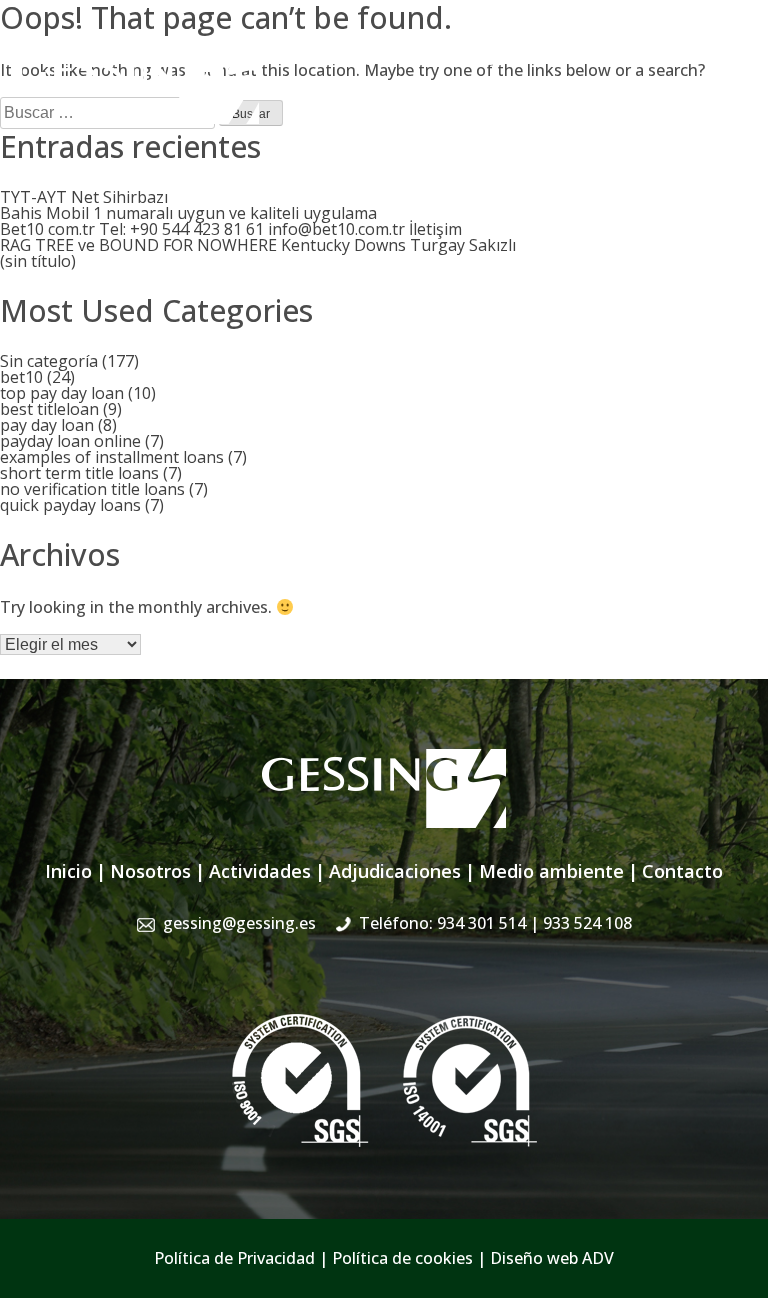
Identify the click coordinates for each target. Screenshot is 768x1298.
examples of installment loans (112, 457)
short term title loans (79, 473)
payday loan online (70, 441)
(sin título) (38, 261)
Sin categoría (49, 361)
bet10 (21, 377)
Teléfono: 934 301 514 (495, 923)
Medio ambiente (551, 871)
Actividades (260, 871)
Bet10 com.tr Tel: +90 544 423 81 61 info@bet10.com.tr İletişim (231, 229)
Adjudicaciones (395, 871)
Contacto (682, 871)
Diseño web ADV (552, 1258)
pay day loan (47, 425)
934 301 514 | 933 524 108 (655, 55)
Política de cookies (402, 1258)
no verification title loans (92, 489)
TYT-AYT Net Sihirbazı (84, 197)
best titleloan (49, 409)
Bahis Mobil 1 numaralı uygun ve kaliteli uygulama (188, 213)
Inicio (68, 871)
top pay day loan (62, 393)
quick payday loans (70, 505)
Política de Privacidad (234, 1258)
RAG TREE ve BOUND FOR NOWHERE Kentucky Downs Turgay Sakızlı (258, 245)
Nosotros (150, 871)
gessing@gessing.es (440, 55)
